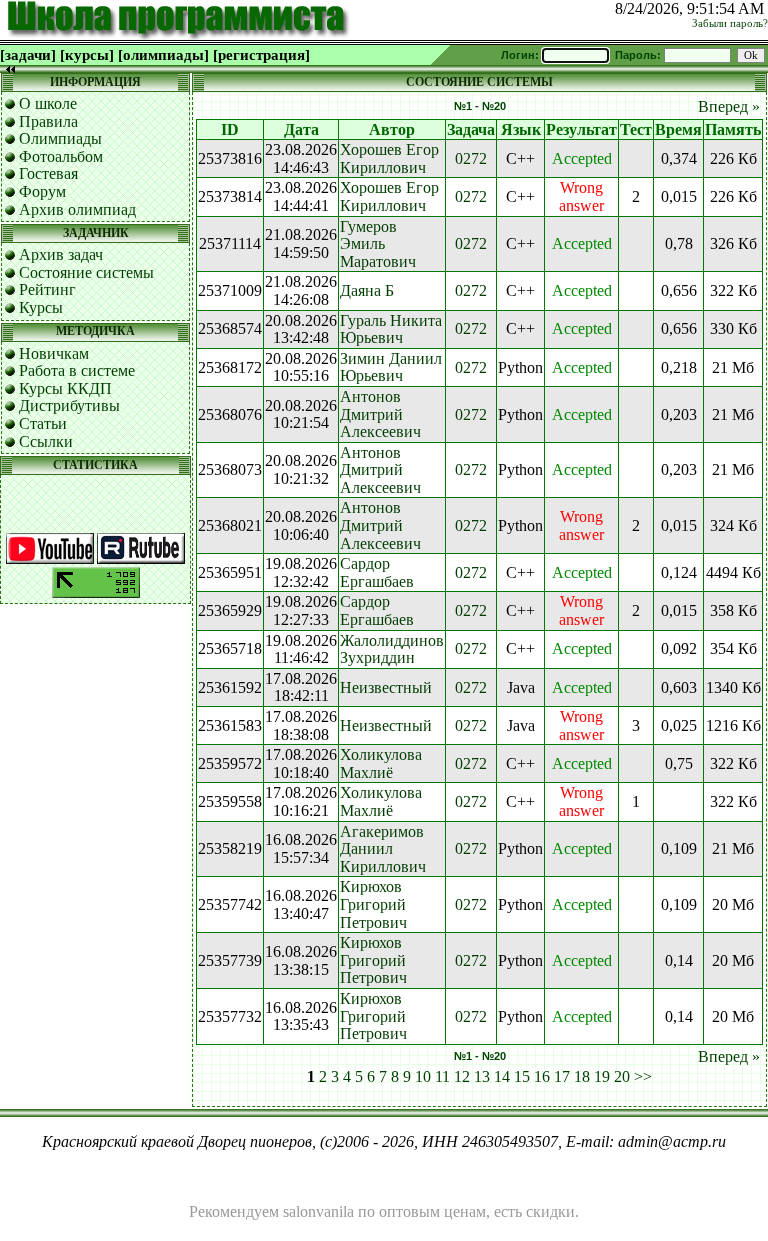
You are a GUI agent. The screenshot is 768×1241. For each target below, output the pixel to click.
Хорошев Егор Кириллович (389, 158)
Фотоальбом (61, 156)
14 (502, 1076)
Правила (48, 121)
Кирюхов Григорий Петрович (373, 904)
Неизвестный (386, 687)
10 (423, 1076)
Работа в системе (77, 370)
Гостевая (48, 173)
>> (643, 1076)
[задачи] (28, 55)
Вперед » (729, 106)
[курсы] (87, 55)
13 (482, 1076)
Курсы (41, 307)
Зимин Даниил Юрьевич (391, 367)
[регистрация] (261, 55)
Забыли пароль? (730, 23)
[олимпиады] (163, 55)
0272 (471, 158)
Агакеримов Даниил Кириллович (383, 849)
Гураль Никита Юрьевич (391, 329)
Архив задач (61, 254)
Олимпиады (60, 138)
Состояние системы (86, 272)
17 (562, 1076)
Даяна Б (367, 290)
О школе (48, 103)
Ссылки (46, 441)
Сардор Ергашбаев (377, 572)
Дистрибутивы (69, 405)
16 (542, 1076)
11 (442, 1076)
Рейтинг (47, 289)
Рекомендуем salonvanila (271, 1211)
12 (462, 1076)
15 (522, 1076)
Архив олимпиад (77, 209)
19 (602, 1076)
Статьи (43, 423)
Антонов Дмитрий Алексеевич (380, 414)
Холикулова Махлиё (381, 763)
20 (622, 1076)
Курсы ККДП (65, 388)
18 (582, 1076)
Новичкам (54, 353)
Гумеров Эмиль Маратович (378, 244)
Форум (42, 191)
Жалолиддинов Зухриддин (392, 649)
